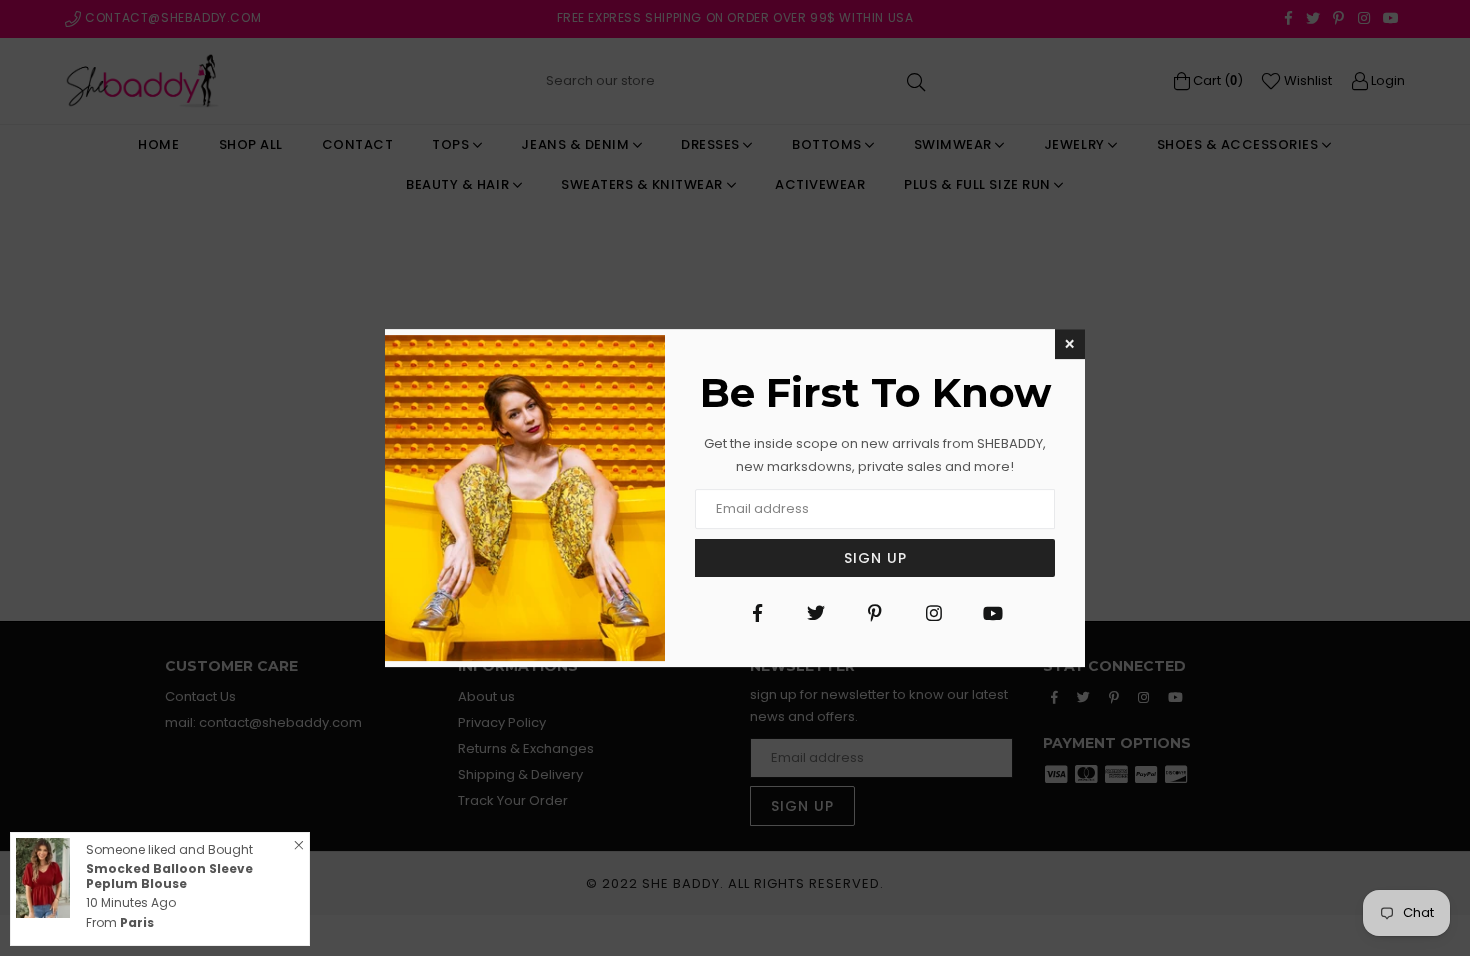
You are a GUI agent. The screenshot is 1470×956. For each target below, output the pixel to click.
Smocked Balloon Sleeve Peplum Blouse (169, 875)
